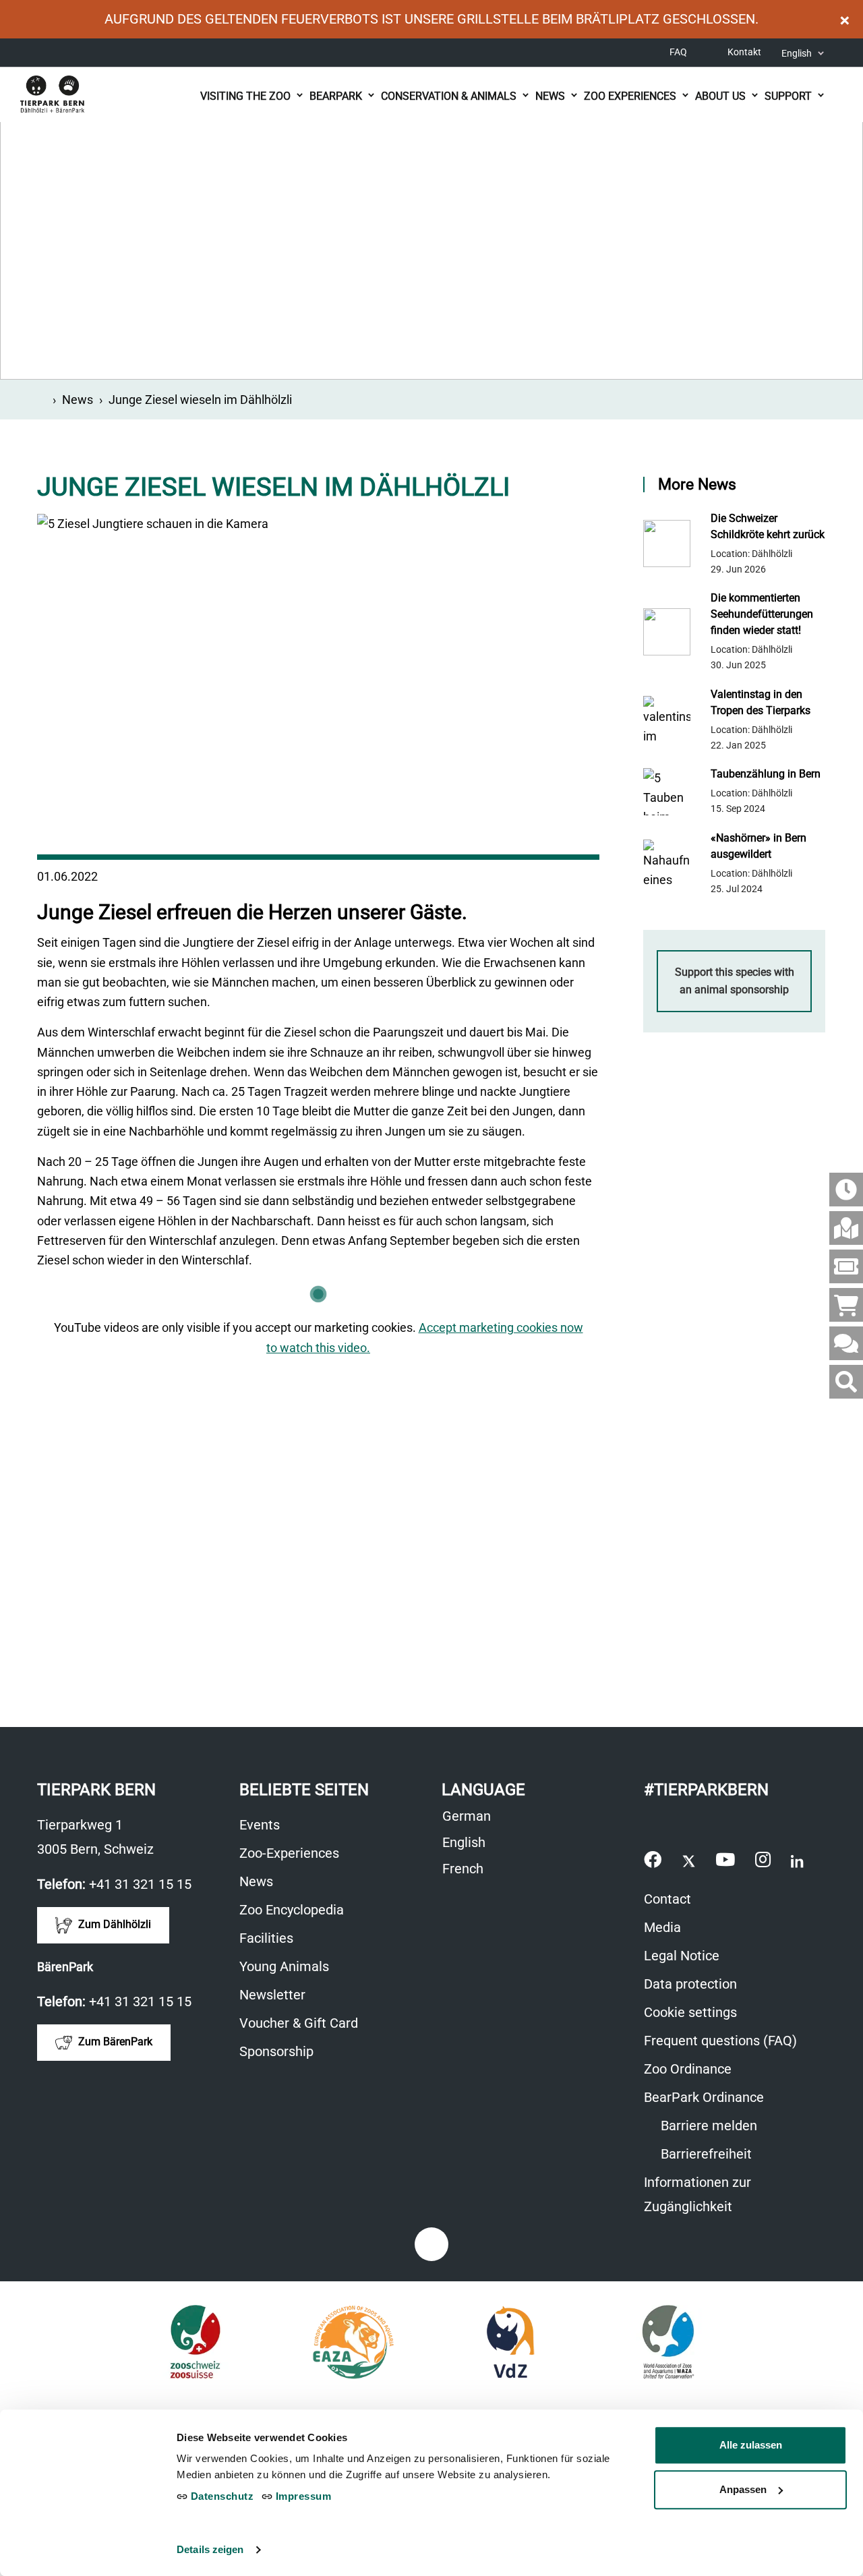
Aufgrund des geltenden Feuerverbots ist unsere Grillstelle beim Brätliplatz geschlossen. (431, 19)
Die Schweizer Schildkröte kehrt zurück (768, 526)
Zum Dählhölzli (113, 1925)
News (78, 400)
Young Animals (284, 1966)
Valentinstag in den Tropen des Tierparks (761, 702)
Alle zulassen (751, 2445)
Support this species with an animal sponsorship (735, 981)
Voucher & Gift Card (306, 2025)
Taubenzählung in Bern (766, 774)
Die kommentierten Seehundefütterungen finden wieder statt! (762, 614)
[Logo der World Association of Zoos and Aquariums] (668, 2342)
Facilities (266, 1938)
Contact (667, 1899)
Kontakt (744, 52)
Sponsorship (276, 2051)
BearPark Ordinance (704, 2097)
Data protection (690, 1984)
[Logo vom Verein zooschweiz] (195, 2342)
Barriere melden (707, 2126)
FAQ (678, 52)
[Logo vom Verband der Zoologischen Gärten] (511, 2342)
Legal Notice (682, 1956)
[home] (42, 400)
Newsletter (272, 1995)
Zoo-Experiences (289, 1853)
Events (260, 1825)
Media (662, 1927)
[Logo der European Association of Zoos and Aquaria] (353, 2342)
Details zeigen (210, 2549)
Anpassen (743, 2489)
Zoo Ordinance (688, 2069)
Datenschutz (220, 2496)
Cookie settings (690, 2012)
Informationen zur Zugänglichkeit (718, 2196)
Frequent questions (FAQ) (720, 2041)
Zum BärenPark (114, 2042)
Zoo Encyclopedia (292, 1910)
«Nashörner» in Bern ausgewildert (758, 846)
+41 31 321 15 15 (140, 1884)
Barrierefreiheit (705, 2154)
